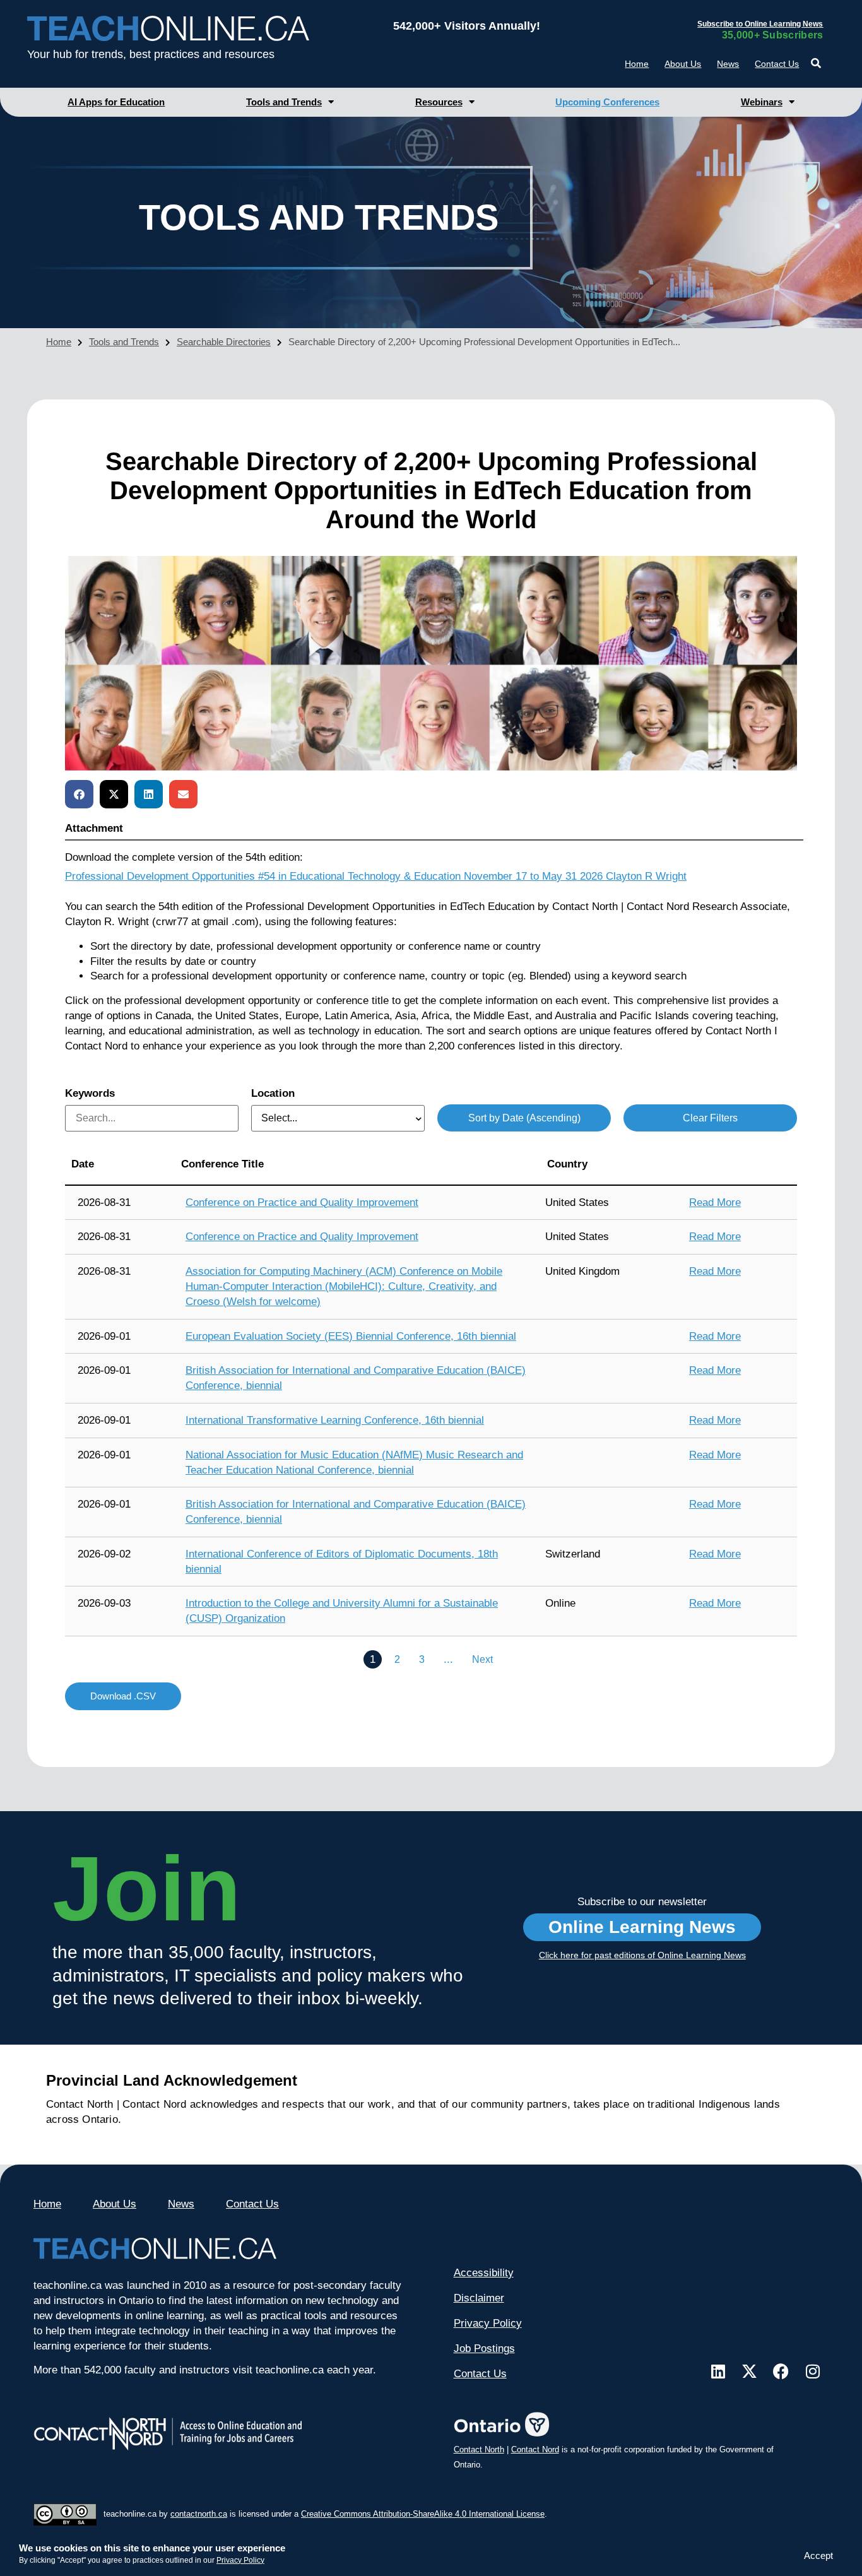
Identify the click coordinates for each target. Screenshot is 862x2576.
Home (637, 64)
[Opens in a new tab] (718, 2371)
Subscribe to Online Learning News (760, 24)
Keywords (90, 1093)
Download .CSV (123, 1696)
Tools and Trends (284, 102)
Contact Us (777, 64)
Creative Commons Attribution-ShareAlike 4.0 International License (423, 2514)
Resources (439, 102)
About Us (683, 64)
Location (273, 1093)
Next (482, 1659)
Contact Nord (535, 2449)
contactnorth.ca (199, 2514)
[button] (816, 63)
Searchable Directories (224, 342)
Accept (818, 2555)
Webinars (762, 102)
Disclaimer (479, 2298)
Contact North (479, 2449)
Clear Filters (710, 1118)
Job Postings (484, 2349)
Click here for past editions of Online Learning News (642, 1955)
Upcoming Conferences (607, 102)
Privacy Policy (240, 2560)
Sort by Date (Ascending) (524, 1118)
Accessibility (484, 2273)
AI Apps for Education (116, 102)
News (728, 64)
